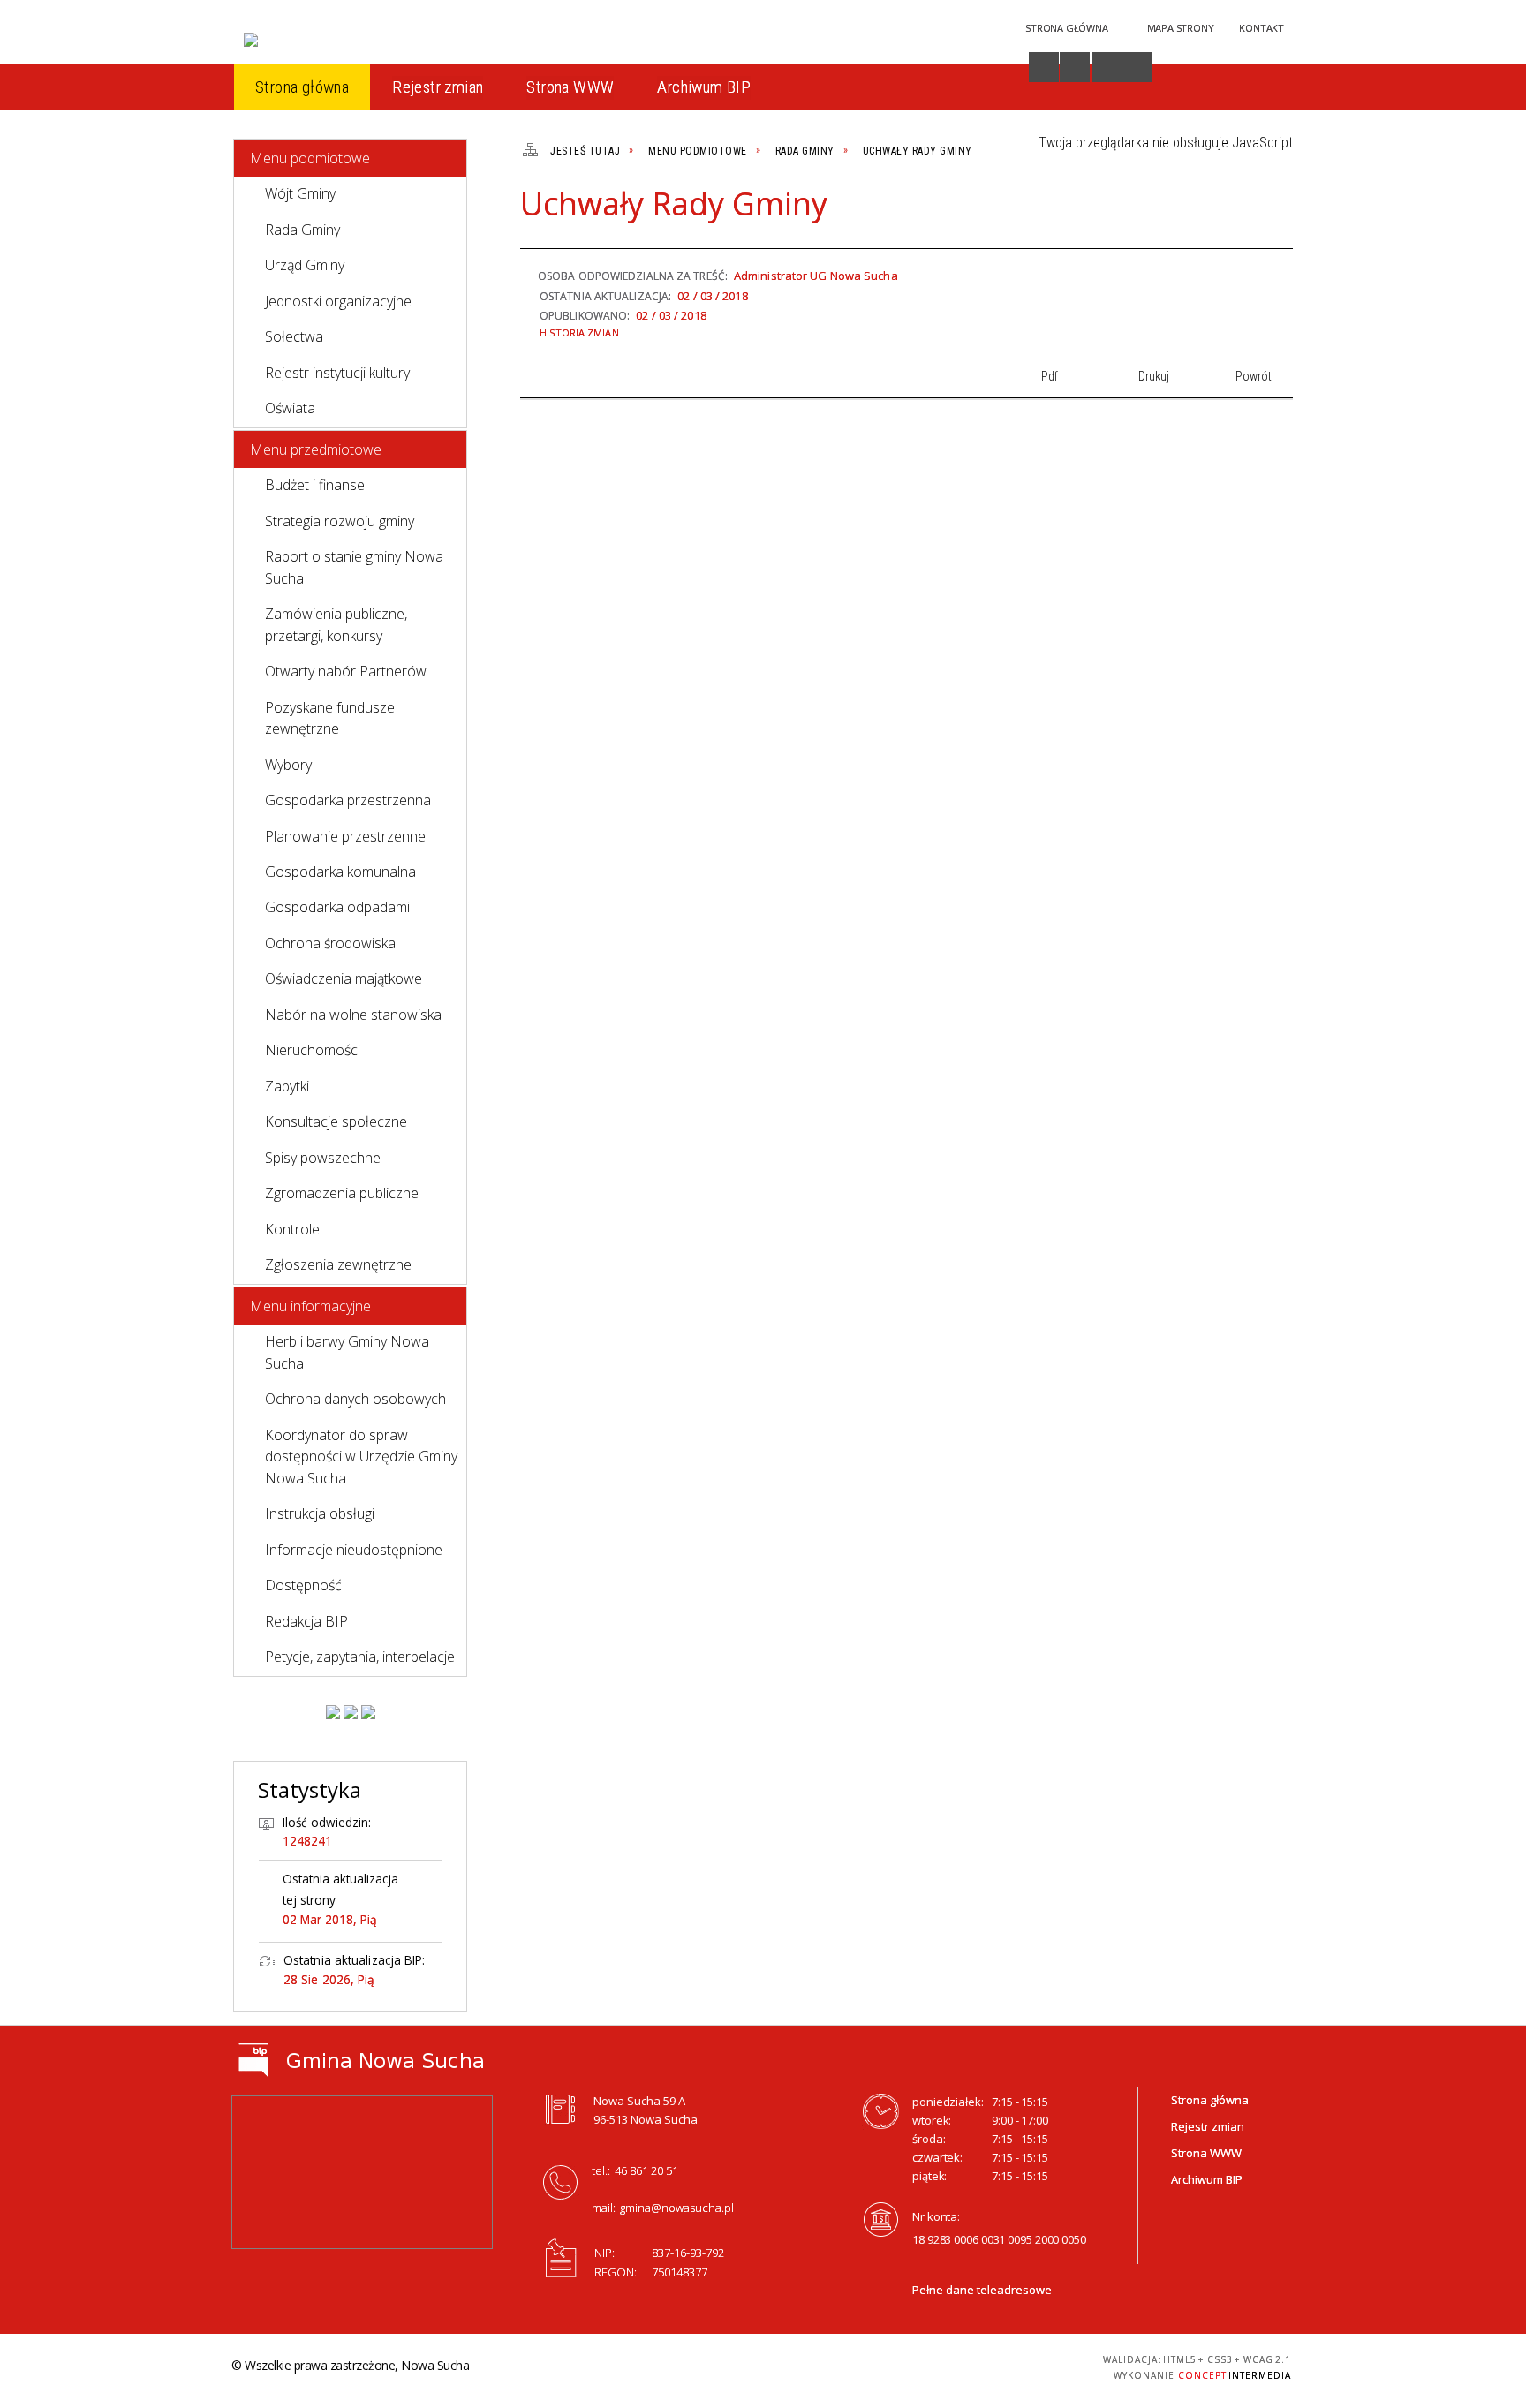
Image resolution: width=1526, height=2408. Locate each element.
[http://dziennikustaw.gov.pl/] (351, 1712)
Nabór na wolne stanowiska (353, 1015)
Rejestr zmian (1208, 2126)
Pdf (1182, 211)
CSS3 (971, 2365)
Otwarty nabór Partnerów (346, 671)
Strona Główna (1066, 28)
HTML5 (945, 2365)
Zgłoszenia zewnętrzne (338, 1264)
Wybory (288, 765)
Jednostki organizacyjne (338, 301)
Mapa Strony (1181, 28)
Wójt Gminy (300, 193)
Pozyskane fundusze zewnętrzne (330, 718)
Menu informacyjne (310, 1306)
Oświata (290, 408)
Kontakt (1262, 28)
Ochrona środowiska (330, 943)
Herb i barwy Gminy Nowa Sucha (347, 1352)
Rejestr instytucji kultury (337, 373)
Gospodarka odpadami (337, 907)
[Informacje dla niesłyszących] (1107, 67)
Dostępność (303, 1585)
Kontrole (292, 1229)
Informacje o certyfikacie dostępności (758, 2368)
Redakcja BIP (306, 1621)
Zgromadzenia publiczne (342, 1193)
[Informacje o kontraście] (1137, 67)
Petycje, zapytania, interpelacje (360, 1657)
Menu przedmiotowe (316, 449)
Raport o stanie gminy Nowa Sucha (354, 567)
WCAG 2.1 (1027, 2364)
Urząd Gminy (305, 265)
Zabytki (287, 1086)
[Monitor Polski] (333, 1712)
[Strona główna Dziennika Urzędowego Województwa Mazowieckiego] (368, 1712)
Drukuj (1212, 211)
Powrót (1242, 211)
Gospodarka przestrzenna (348, 800)
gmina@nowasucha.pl (677, 2208)
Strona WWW (1206, 2153)
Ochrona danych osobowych (355, 1399)
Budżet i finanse (315, 485)
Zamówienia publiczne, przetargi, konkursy (336, 624)
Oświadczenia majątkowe (344, 978)
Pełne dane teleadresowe (982, 2290)
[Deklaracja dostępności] (1075, 67)
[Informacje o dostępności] (1044, 67)
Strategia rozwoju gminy (340, 521)
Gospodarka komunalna (340, 872)
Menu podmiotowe (310, 158)
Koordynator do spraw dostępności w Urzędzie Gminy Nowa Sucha (361, 1457)
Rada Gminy (302, 230)
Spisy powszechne (323, 1158)
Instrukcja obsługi (320, 1513)
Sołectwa (294, 336)
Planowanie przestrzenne (345, 836)
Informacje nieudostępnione (354, 1550)
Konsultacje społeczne (336, 1121)
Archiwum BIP (1207, 2179)
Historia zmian (579, 332)
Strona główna (1210, 2100)
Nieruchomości (313, 1050)
